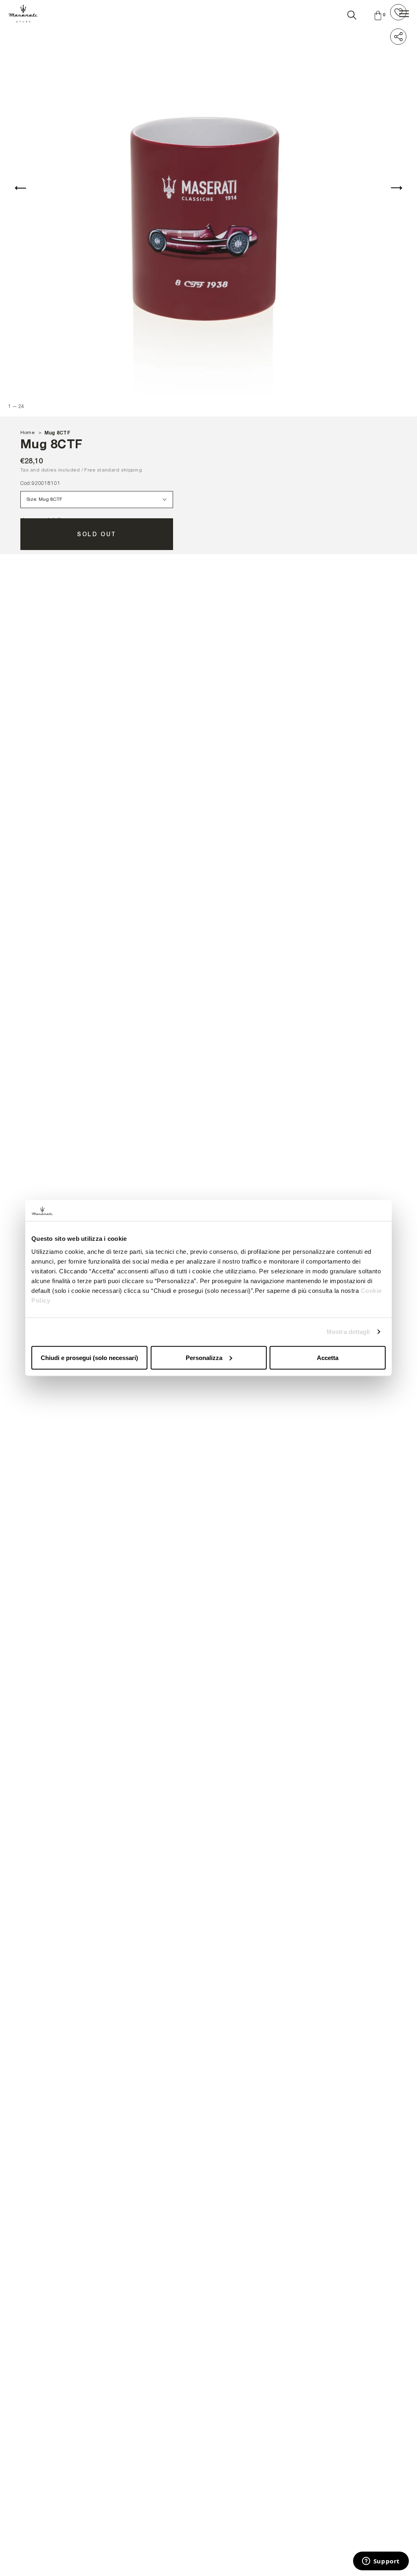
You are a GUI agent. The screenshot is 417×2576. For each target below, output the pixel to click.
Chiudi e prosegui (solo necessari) (89, 1357)
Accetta (328, 1357)
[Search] (352, 13)
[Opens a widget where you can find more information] (381, 2562)
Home (27, 432)
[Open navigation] (404, 14)
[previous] (20, 188)
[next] (397, 188)
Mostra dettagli (348, 1332)
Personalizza (204, 1357)
